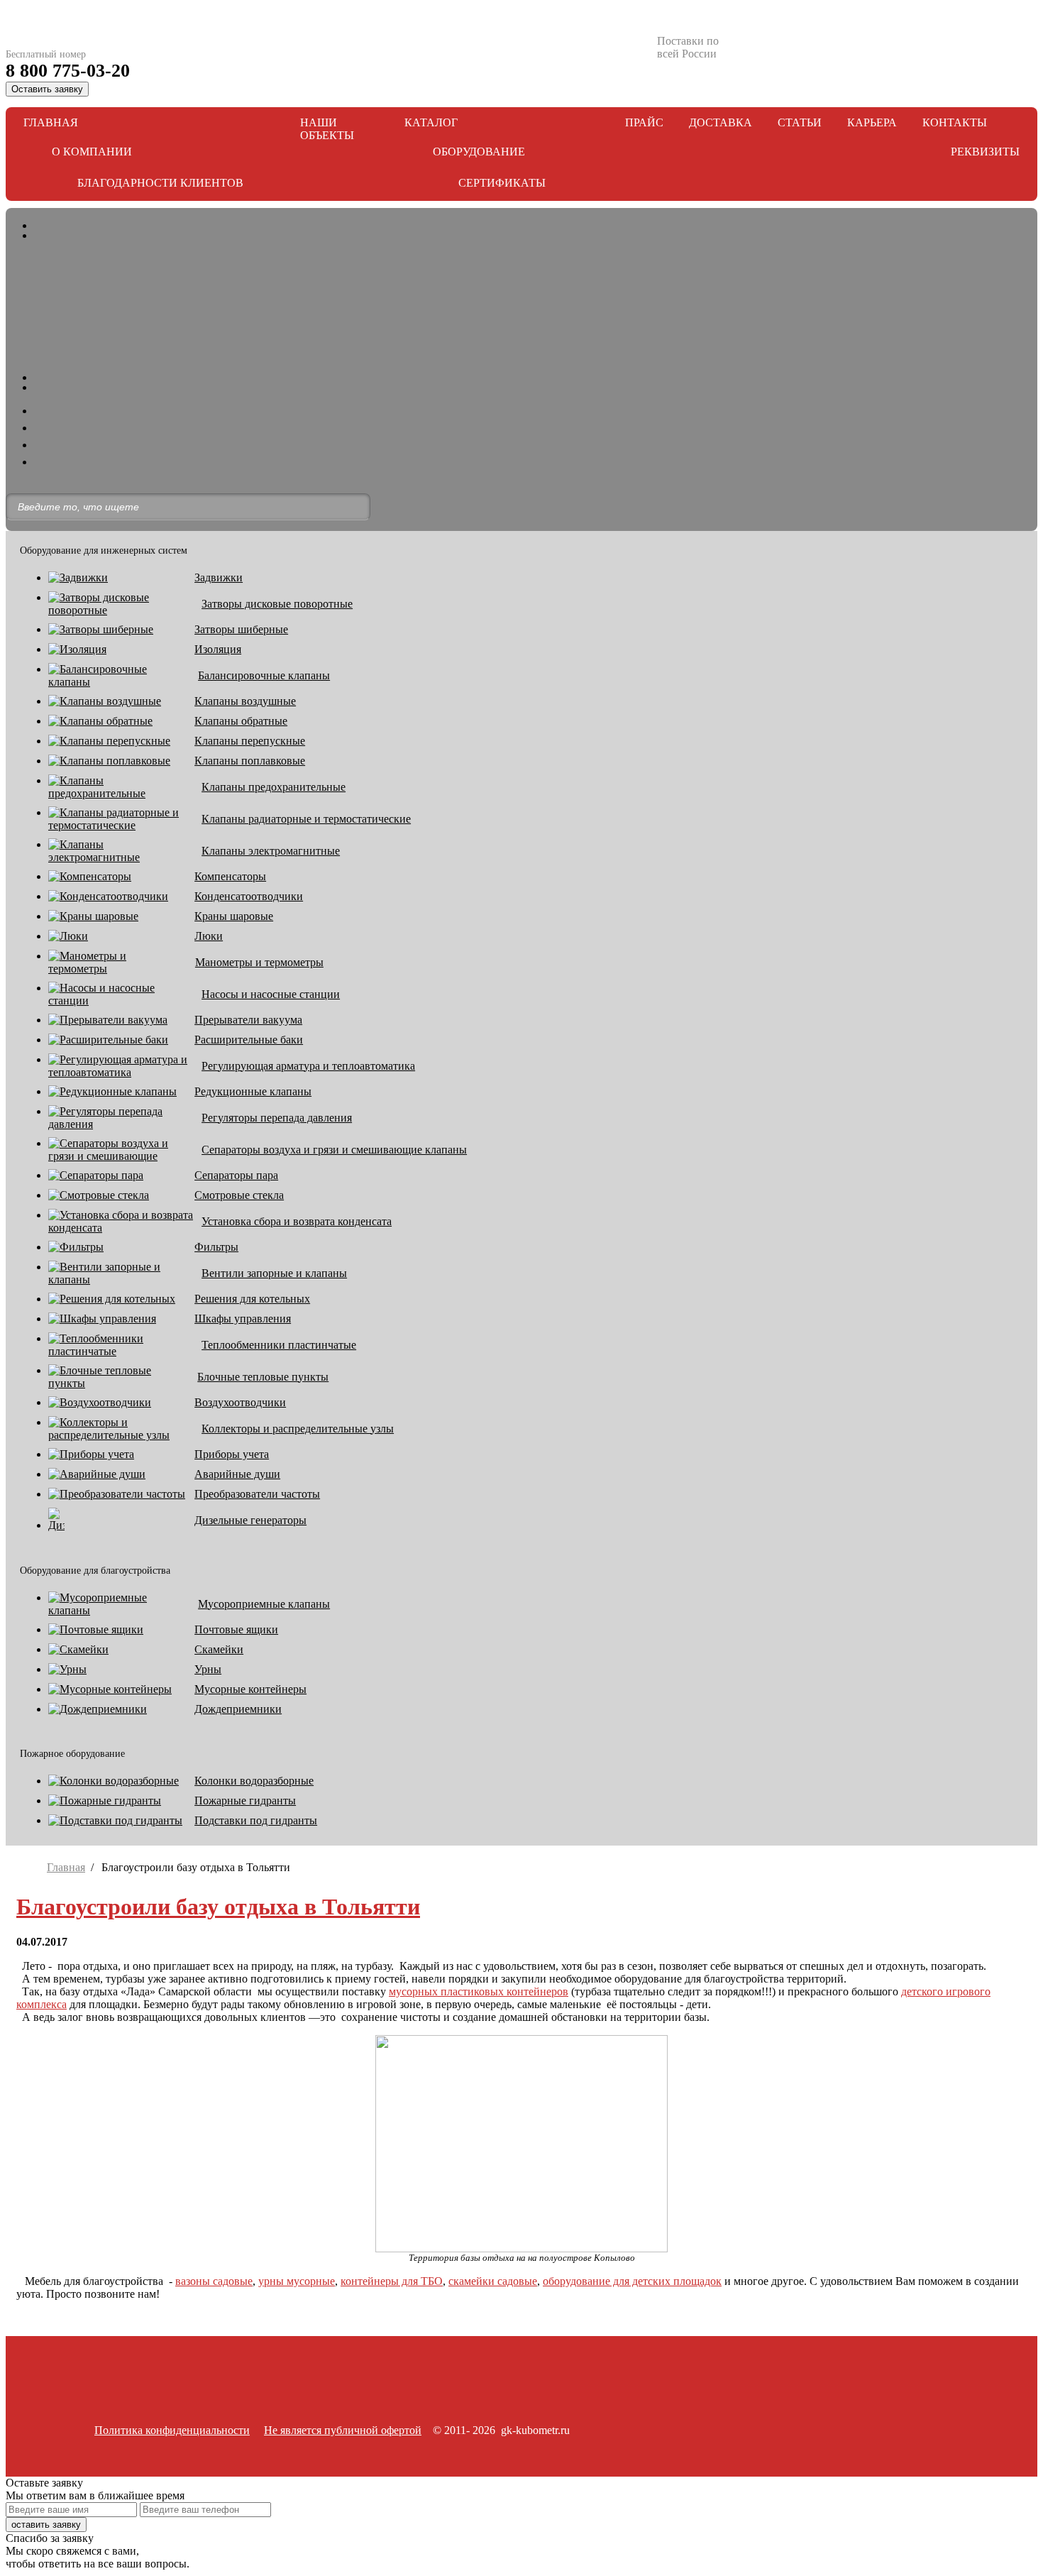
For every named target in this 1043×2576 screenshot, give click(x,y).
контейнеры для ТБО (392, 2281)
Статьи (800, 122)
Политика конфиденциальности (172, 2430)
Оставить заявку (47, 89)
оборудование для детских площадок (632, 2281)
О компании (92, 152)
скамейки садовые (493, 2281)
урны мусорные (297, 2281)
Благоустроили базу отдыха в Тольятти (218, 1907)
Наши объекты (327, 129)
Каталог (431, 122)
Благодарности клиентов (160, 183)
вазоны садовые (214, 2281)
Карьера (872, 122)
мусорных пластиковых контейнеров (479, 1991)
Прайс (644, 122)
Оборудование (479, 152)
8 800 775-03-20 (68, 71)
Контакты (955, 122)
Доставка (721, 122)
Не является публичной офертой (343, 2430)
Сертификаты (502, 183)
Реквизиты (985, 152)
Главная (51, 122)
